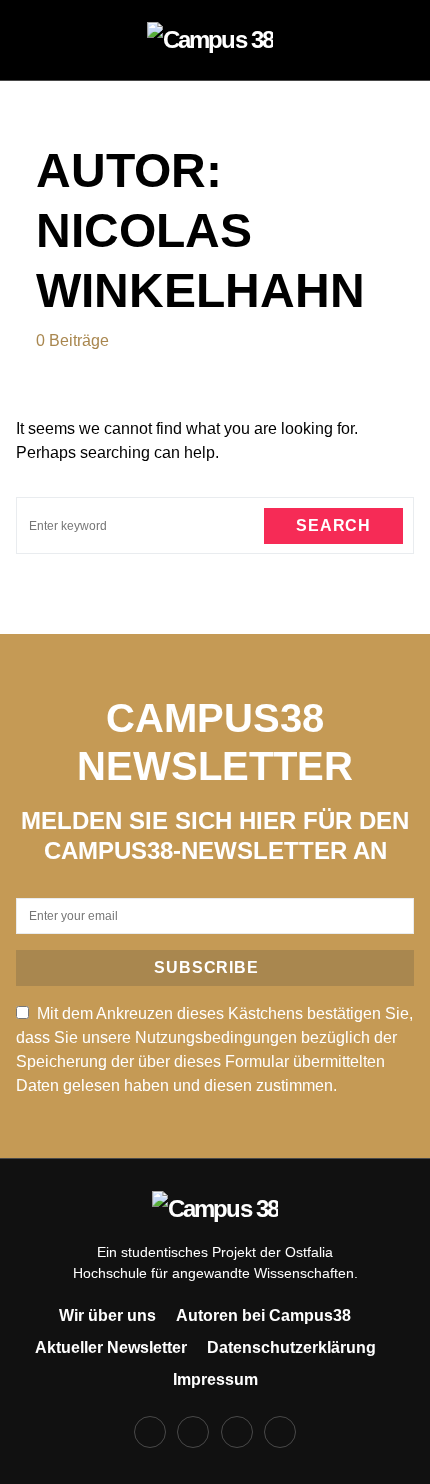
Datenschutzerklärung (291, 1347)
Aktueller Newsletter (111, 1347)
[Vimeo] (280, 1432)
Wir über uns (107, 1315)
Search (333, 525)
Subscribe (206, 967)
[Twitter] (237, 1432)
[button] (42, 40)
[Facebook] (150, 1432)
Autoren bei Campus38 (263, 1315)
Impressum (215, 1379)
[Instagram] (193, 1432)
